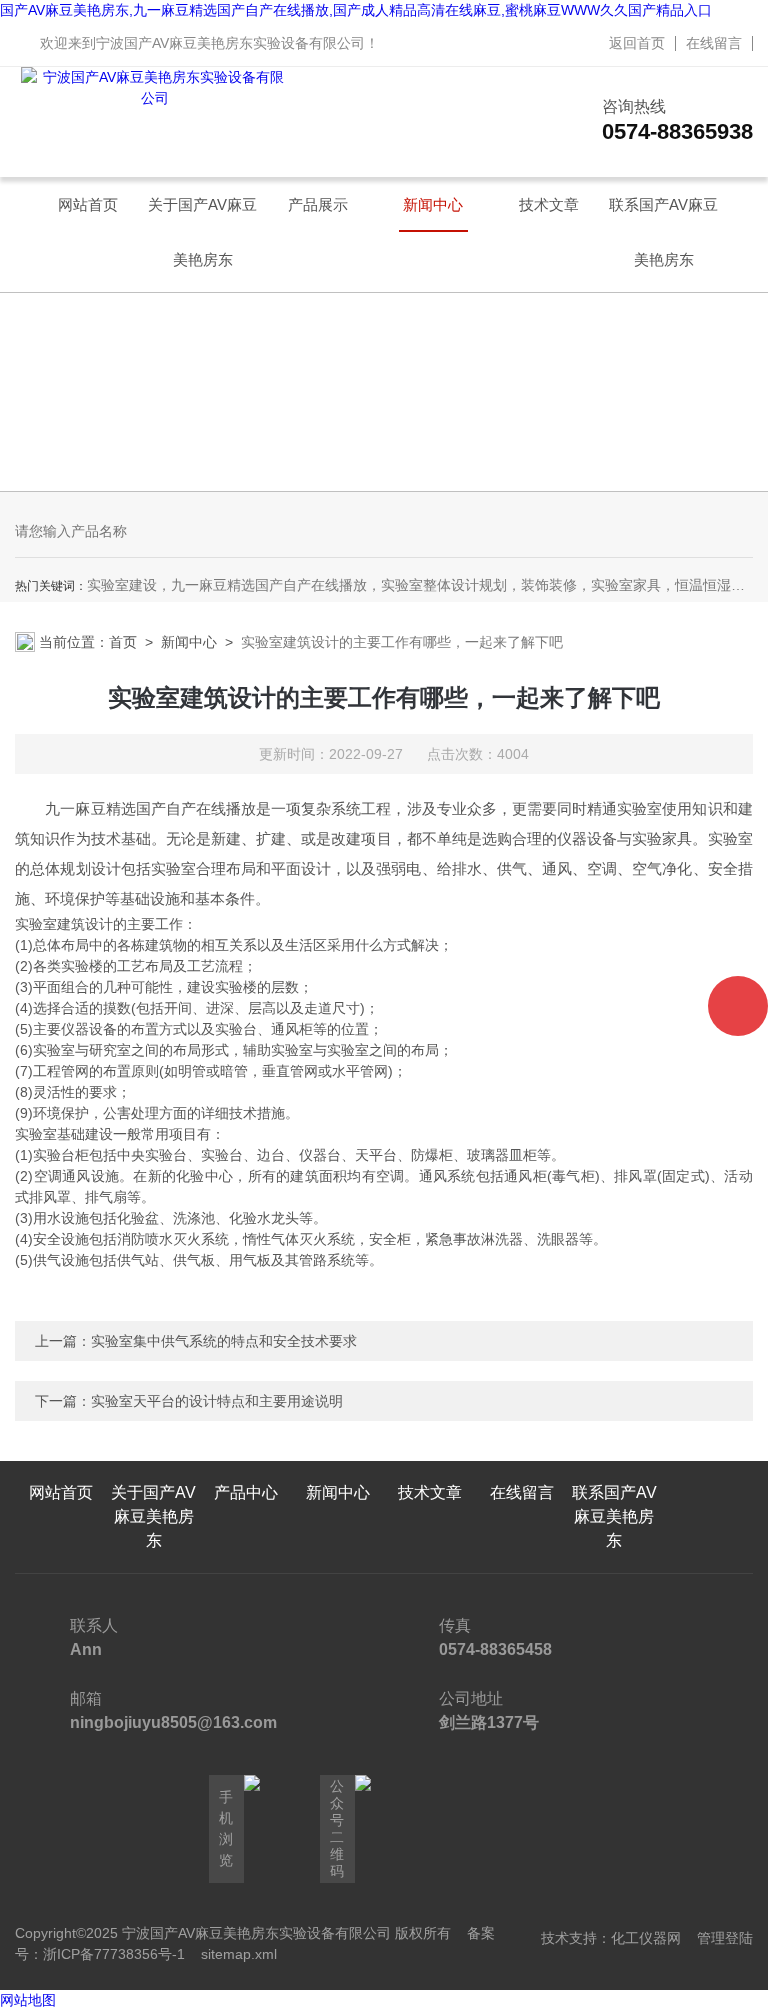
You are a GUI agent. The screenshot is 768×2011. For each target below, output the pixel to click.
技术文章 (549, 204)
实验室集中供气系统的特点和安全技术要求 (224, 1341)
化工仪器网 (646, 1938)
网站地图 (28, 2000)
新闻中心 (433, 204)
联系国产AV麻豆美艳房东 (663, 214)
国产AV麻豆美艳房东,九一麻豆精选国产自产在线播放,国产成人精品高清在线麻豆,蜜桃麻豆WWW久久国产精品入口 (356, 10)
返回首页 (637, 43)
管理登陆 (725, 1938)
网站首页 (88, 204)
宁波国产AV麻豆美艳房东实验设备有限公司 (230, 43)
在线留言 (714, 43)
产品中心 (246, 1492)
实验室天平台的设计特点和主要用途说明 (217, 1401)
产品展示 (318, 204)
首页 (123, 642)
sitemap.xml (239, 1954)
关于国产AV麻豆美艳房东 (202, 214)
